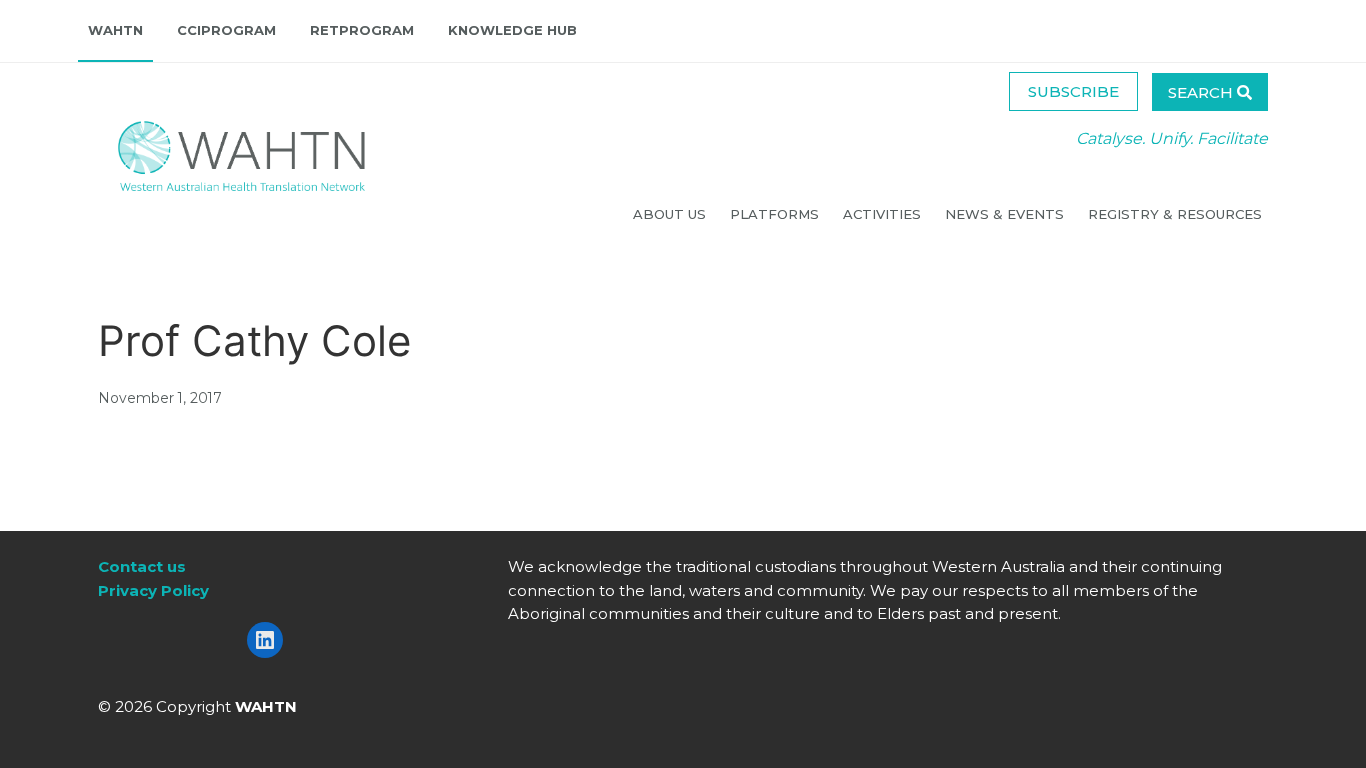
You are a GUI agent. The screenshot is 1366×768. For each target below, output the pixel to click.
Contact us (142, 566)
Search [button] (1202, 92)
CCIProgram (226, 30)
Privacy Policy (153, 590)
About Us (671, 214)
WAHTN (115, 30)
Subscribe (1073, 91)
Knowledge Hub (512, 30)
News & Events (1006, 214)
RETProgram (362, 30)
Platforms (776, 214)
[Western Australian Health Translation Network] (222, 150)
